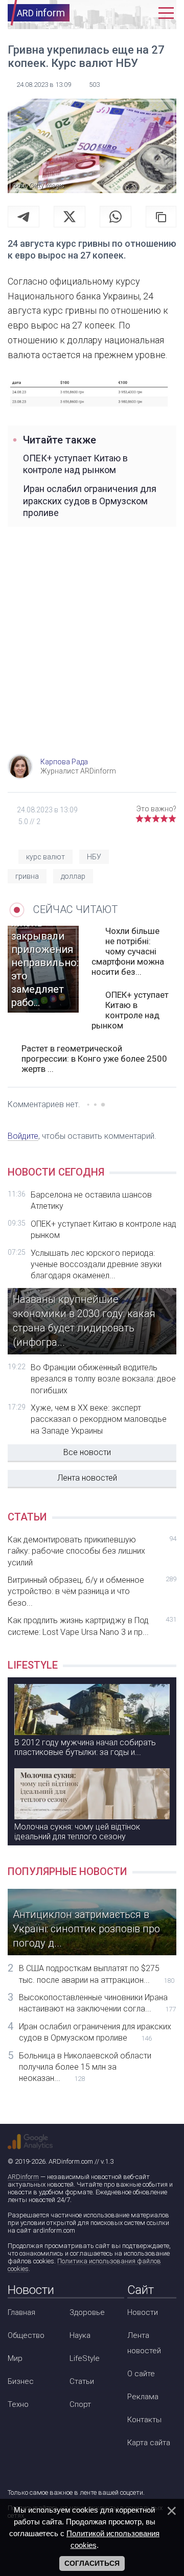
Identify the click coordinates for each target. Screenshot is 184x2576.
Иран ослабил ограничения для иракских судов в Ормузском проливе (90, 501)
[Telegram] (24, 217)
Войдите (23, 1136)
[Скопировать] (161, 217)
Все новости (87, 1452)
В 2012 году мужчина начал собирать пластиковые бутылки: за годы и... (85, 1747)
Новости (143, 2312)
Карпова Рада (64, 762)
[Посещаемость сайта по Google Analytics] (30, 2142)
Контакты (144, 2420)
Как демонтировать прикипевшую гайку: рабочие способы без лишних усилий (92, 1551)
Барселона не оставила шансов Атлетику (91, 1200)
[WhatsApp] (116, 217)
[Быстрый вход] (145, 13)
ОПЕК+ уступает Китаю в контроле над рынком (75, 464)
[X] (70, 217)
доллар (73, 876)
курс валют (45, 857)
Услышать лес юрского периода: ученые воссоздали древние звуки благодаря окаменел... (96, 1264)
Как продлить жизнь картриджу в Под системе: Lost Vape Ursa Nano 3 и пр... (92, 1626)
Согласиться (92, 2563)
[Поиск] (126, 13)
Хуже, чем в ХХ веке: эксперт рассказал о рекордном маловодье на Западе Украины (99, 1419)
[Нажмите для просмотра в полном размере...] (92, 392)
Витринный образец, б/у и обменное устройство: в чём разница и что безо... (92, 1591)
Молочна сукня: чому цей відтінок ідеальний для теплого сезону (77, 1832)
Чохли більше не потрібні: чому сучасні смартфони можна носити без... (128, 951)
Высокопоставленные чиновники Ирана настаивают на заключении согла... (97, 2003)
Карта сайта (149, 2443)
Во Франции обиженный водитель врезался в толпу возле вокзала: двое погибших (103, 1379)
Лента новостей (87, 1478)
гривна (27, 876)
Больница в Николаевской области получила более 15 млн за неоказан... (85, 2067)
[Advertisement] (92, 652)
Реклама (143, 2397)
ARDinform (23, 2177)
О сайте (141, 2374)
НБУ (94, 857)
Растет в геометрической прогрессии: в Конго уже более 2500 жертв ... (94, 1059)
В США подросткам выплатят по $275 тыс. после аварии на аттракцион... (97, 1974)
